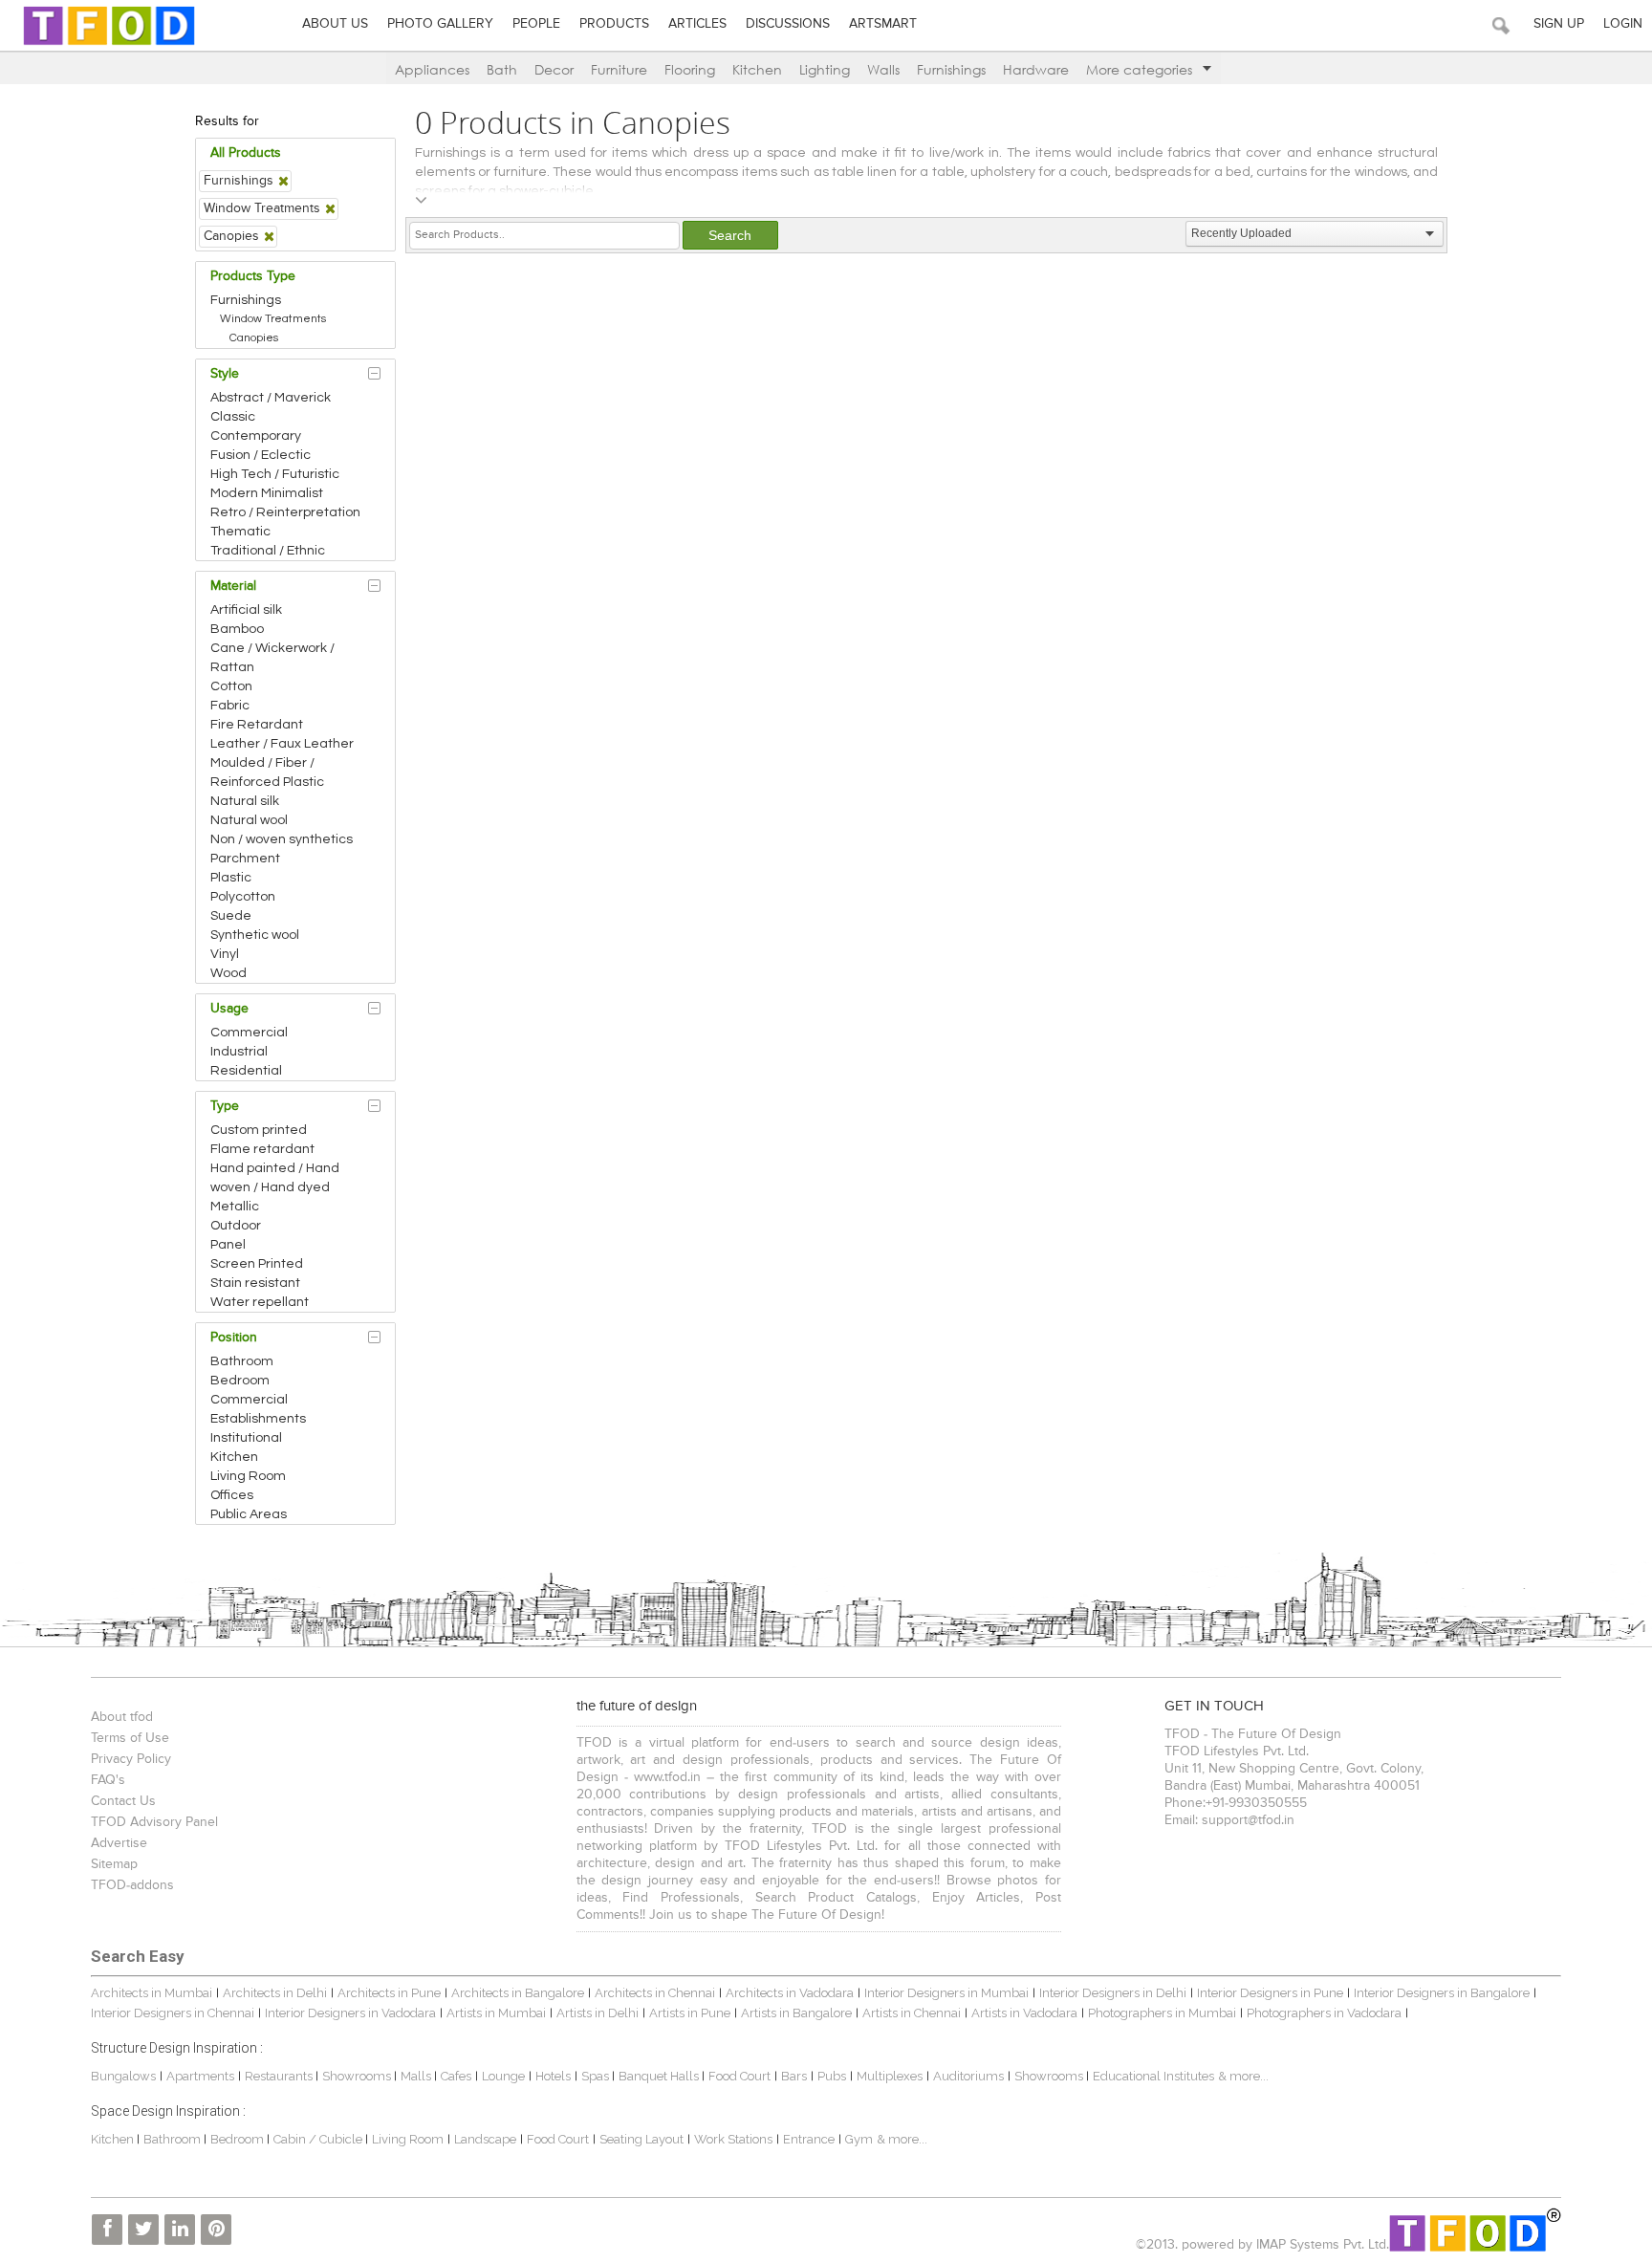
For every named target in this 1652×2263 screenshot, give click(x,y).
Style (225, 374)
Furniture (619, 69)
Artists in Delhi (598, 2013)
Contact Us (123, 1801)
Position (234, 1338)
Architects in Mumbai (152, 1993)
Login (1623, 24)
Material (233, 586)
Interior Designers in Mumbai (946, 1993)
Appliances (432, 69)
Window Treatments (273, 319)
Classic (233, 417)
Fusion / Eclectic (261, 455)
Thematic (240, 532)
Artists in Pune (690, 2013)
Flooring (690, 69)
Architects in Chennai (655, 1993)
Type (225, 1106)
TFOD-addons (132, 1885)
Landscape (485, 2139)
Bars (794, 2076)
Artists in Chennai (912, 2013)
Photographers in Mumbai (1162, 2013)
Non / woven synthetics (282, 839)
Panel (228, 1245)
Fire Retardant (257, 725)
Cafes (456, 2076)
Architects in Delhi (275, 1993)
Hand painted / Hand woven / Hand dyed (275, 1178)
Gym (859, 2139)
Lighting (825, 69)
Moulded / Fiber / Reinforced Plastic (267, 772)
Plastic (231, 878)
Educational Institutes (1153, 2076)
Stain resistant (255, 1283)
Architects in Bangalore (518, 1993)
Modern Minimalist (267, 493)
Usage (229, 1009)
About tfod (122, 1717)
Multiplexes (890, 2076)
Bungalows (123, 2076)
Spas (597, 2076)
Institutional (246, 1438)
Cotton (231, 686)
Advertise (119, 1843)
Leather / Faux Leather (282, 744)
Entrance (809, 2139)
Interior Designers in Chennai (173, 2013)
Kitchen (757, 69)
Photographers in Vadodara (1324, 2013)
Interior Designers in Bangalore (1442, 1993)
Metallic (235, 1207)
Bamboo (237, 629)
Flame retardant (262, 1149)
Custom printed (259, 1130)
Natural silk (245, 801)
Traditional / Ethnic (268, 551)
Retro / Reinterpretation (285, 512)
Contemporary (256, 436)
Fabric (230, 706)
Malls (417, 2076)
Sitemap (114, 1864)
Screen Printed (257, 1264)
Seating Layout (641, 2139)
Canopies (254, 338)
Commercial (249, 1033)
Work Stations (733, 2139)
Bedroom (240, 1381)
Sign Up (1559, 24)
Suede (231, 916)
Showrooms (358, 2076)
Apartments (200, 2076)
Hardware (1036, 69)
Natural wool (249, 820)
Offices (232, 1495)
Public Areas (249, 1514)
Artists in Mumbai (496, 2013)
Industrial (239, 1052)
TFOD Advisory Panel (154, 1822)
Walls (883, 69)
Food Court (739, 2076)
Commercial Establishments (258, 1409)
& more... (1243, 2076)
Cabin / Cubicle (319, 2139)
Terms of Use (130, 1738)
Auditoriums (968, 2076)
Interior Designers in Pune (1270, 1993)
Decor (554, 69)
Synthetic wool (255, 935)
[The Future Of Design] (109, 44)
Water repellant (260, 1302)
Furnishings (951, 69)
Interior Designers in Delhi (1113, 1993)
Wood (228, 973)
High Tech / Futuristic (275, 474)
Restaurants (280, 2076)
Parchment (245, 859)
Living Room (248, 1476)
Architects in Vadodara (790, 1993)
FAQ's (108, 1780)
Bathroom (242, 1361)
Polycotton (243, 897)
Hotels (553, 2076)
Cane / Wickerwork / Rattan (272, 658)
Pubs (832, 2076)
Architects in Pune (389, 1993)
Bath (502, 69)
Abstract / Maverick (271, 398)
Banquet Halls (660, 2076)
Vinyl (225, 954)
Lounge (503, 2076)
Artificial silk (246, 610)
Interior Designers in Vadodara (350, 2013)
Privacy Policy (131, 1759)
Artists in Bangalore (796, 2013)
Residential (246, 1071)
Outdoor (236, 1226)
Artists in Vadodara (1024, 2013)
